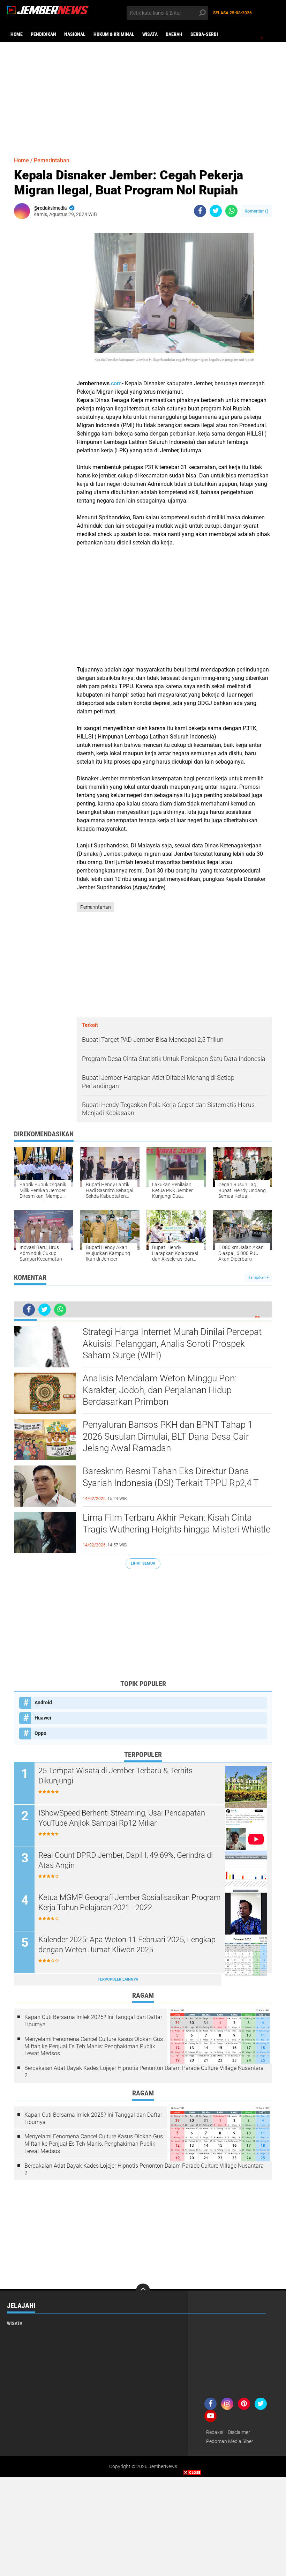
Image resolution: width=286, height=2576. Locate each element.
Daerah (174, 34)
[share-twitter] (216, 211)
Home (17, 34)
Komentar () (257, 211)
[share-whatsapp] (231, 211)
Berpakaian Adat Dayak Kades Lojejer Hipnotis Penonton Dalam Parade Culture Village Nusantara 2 (144, 2072)
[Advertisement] (143, 96)
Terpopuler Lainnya (118, 1979)
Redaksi (215, 2432)
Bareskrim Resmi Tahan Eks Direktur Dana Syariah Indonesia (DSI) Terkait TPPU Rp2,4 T (171, 1477)
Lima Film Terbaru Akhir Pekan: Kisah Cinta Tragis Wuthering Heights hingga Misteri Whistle (176, 1523)
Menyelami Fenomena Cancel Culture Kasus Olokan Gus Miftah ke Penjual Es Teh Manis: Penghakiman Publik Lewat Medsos (94, 2046)
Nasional (75, 34)
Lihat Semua (143, 1563)
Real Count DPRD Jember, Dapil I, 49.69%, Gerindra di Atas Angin (126, 1860)
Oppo (40, 1733)
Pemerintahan (52, 160)
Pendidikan (43, 34)
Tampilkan (257, 1278)
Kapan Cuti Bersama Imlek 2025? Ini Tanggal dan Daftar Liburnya (93, 2021)
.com (116, 383)
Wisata (150, 34)
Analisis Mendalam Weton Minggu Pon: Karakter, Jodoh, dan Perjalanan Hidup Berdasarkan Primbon (160, 1390)
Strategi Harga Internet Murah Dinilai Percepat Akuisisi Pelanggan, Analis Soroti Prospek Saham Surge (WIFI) (172, 1344)
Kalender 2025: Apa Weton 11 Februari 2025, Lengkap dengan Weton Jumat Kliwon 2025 (127, 1945)
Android (43, 1702)
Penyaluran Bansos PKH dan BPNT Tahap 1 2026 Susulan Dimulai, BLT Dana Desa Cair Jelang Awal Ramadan (168, 1437)
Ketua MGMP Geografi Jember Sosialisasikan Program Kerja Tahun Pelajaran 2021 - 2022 (130, 1902)
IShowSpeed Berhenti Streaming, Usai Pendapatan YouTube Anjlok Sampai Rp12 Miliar (122, 1818)
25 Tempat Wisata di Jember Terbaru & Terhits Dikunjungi (115, 1776)
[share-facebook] (200, 211)
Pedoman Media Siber (230, 2441)
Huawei (43, 1718)
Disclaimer (239, 2432)
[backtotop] (143, 2291)
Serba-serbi (204, 34)
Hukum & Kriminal (114, 34)
